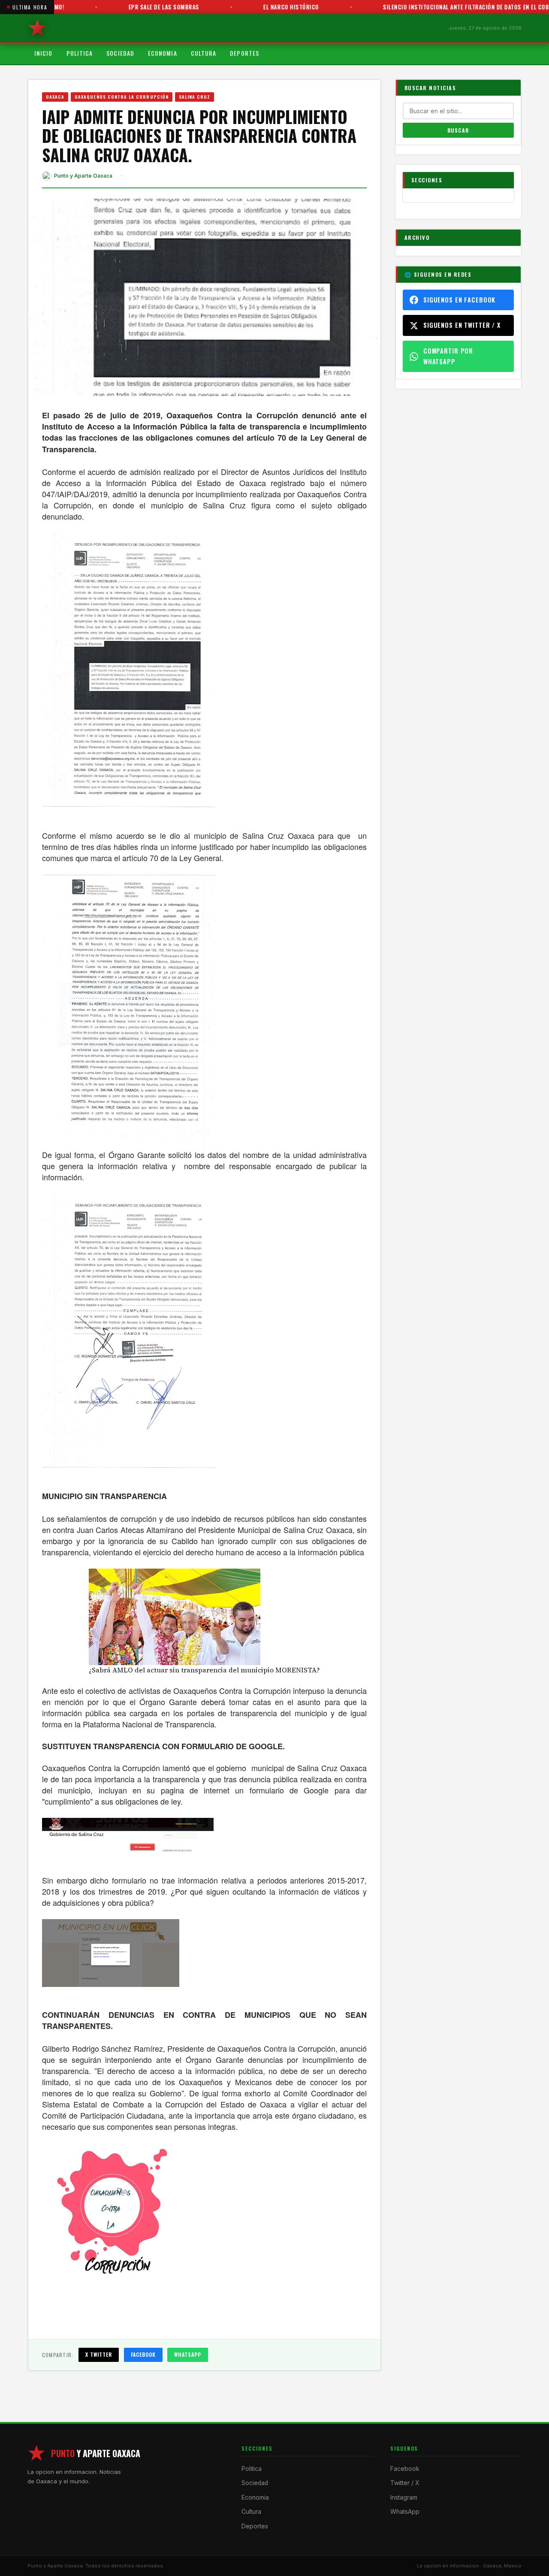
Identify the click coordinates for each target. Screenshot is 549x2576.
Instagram (404, 2497)
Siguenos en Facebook (459, 300)
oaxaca (55, 97)
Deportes (244, 53)
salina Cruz (195, 97)
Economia (163, 53)
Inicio (44, 53)
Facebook (143, 2354)
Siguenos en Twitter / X (462, 325)
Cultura (204, 53)
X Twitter (99, 2354)
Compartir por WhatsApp (448, 356)
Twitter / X (405, 2483)
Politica (80, 53)
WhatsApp (188, 2354)
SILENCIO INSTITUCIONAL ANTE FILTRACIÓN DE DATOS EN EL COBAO (431, 7)
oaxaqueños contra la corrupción (122, 97)
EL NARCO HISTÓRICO (252, 7)
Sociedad (120, 53)
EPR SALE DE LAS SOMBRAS (125, 7)
